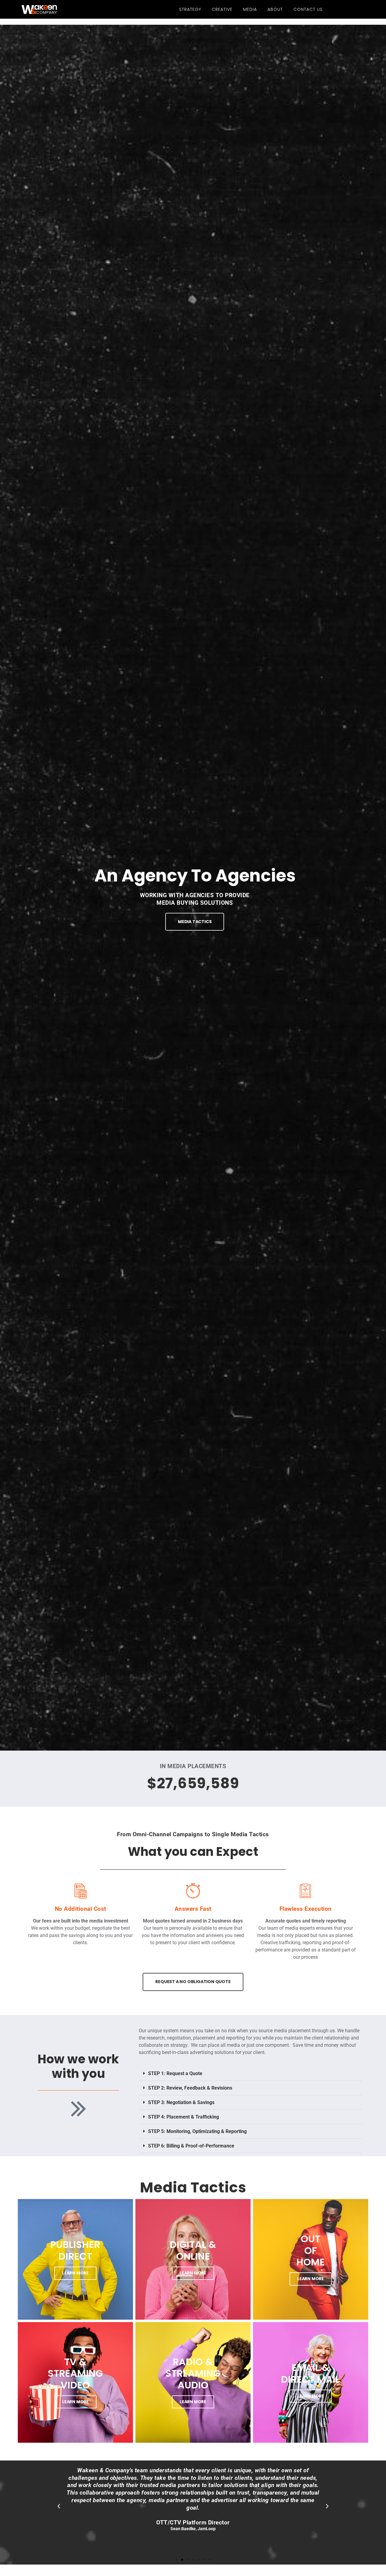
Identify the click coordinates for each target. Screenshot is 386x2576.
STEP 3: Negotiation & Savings (181, 2102)
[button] (250, 2074)
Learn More (75, 2273)
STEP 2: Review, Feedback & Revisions (190, 2088)
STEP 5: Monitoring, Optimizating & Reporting (197, 2131)
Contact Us (308, 9)
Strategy (190, 9)
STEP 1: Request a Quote (175, 2073)
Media (250, 9)
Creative (222, 9)
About (275, 9)
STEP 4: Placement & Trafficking (184, 2117)
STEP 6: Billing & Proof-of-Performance (191, 2146)
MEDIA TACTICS (195, 922)
